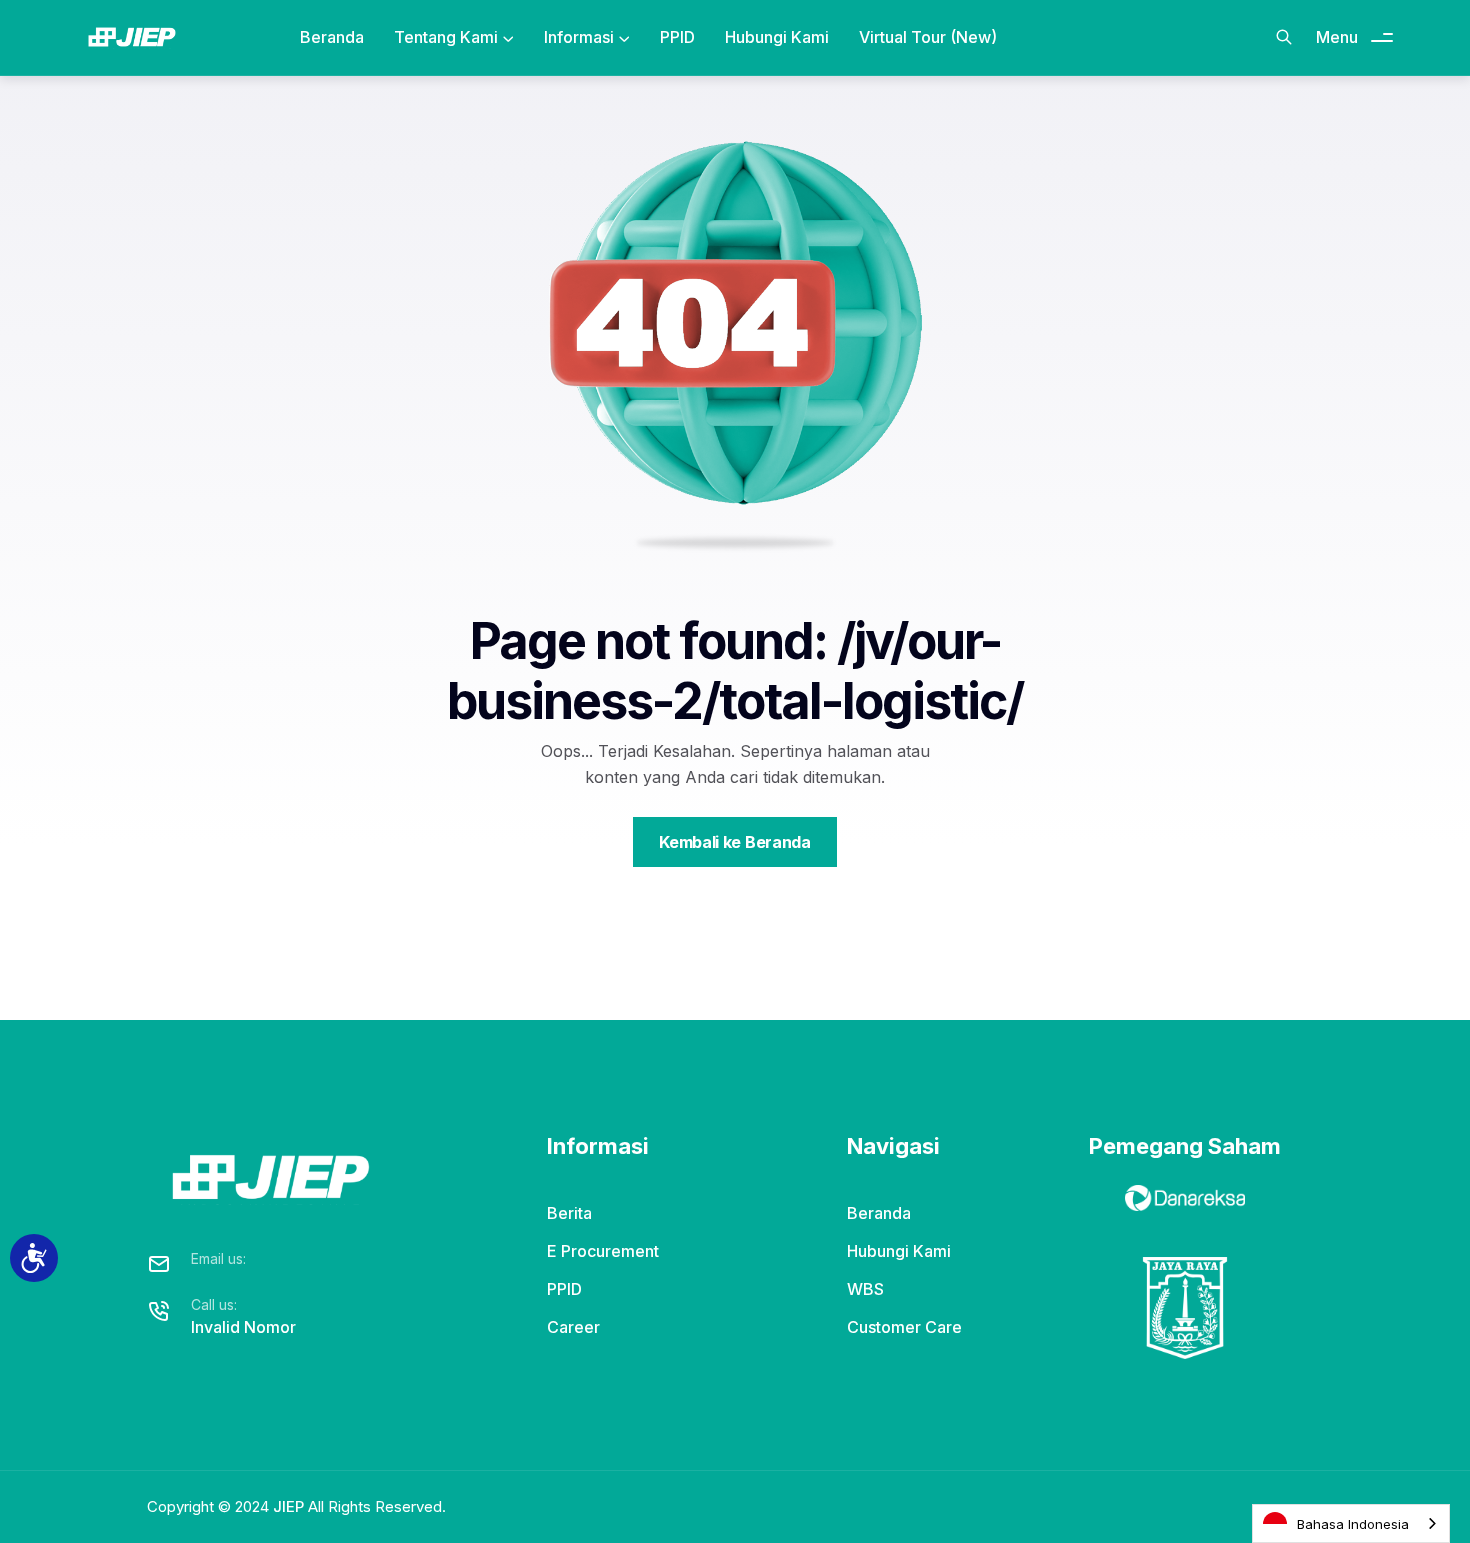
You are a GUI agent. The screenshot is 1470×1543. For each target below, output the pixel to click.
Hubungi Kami (777, 37)
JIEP (288, 1506)
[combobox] (1351, 1523)
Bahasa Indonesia (1353, 1524)
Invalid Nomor (243, 1327)
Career (573, 1327)
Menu (1337, 37)
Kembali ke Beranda (734, 842)
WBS (865, 1289)
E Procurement (603, 1251)
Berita (569, 1213)
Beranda (332, 37)
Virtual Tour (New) (928, 37)
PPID (677, 37)
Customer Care (904, 1327)
